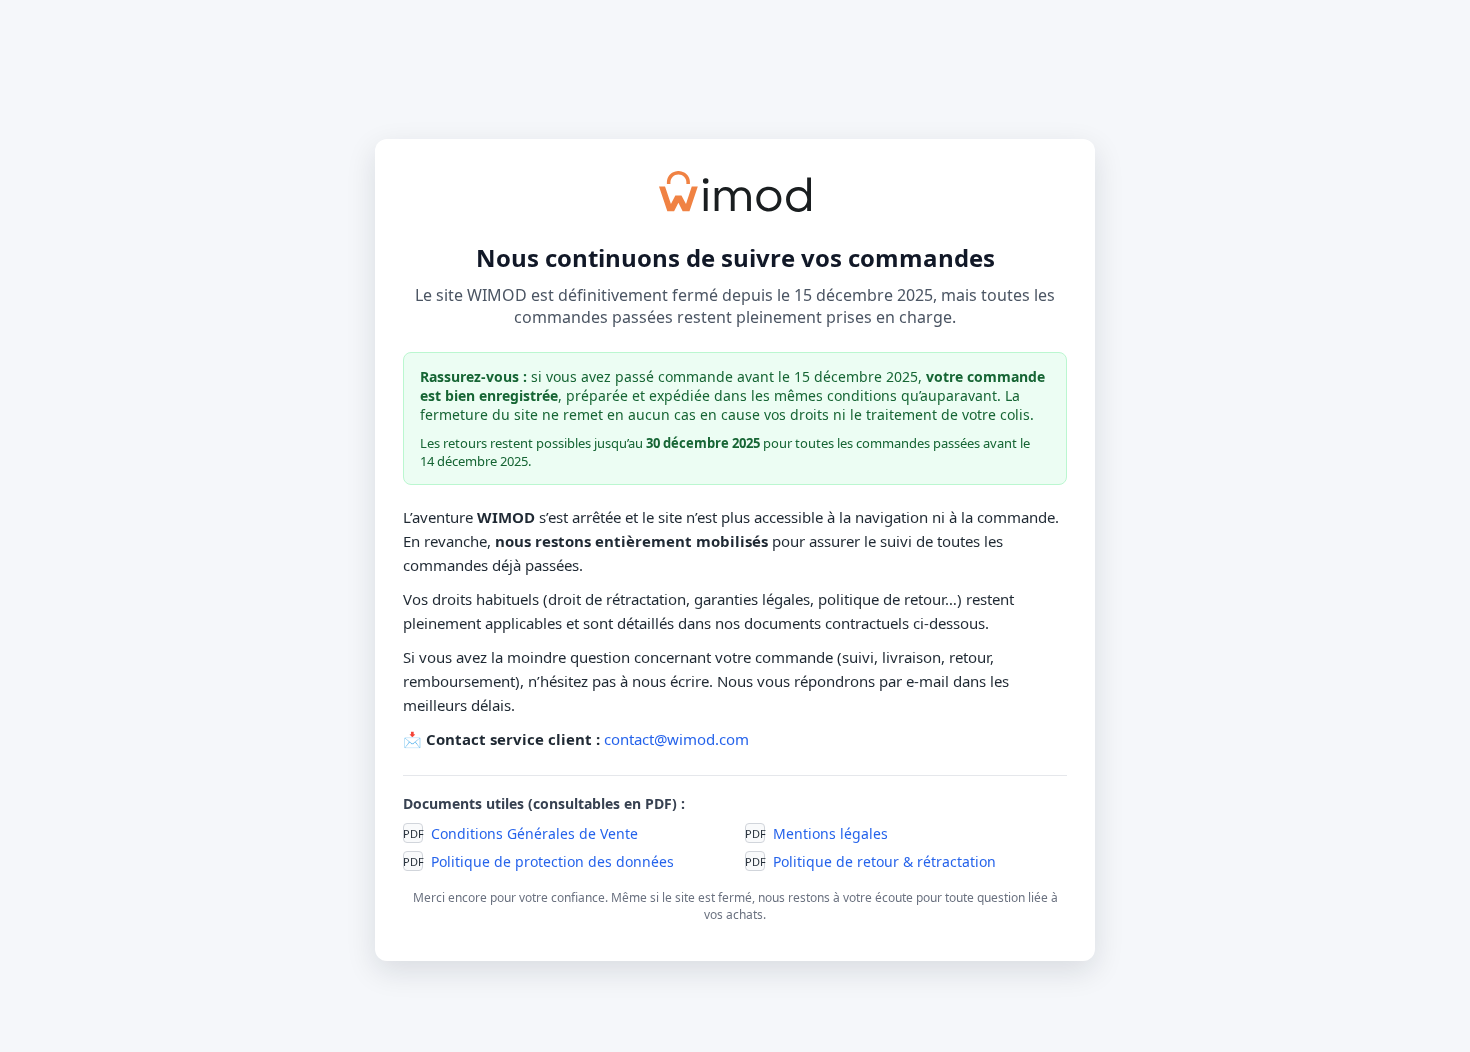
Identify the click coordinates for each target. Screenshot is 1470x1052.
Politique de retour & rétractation (884, 861)
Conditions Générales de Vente (534, 833)
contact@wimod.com (676, 739)
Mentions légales (830, 833)
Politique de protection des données (552, 861)
